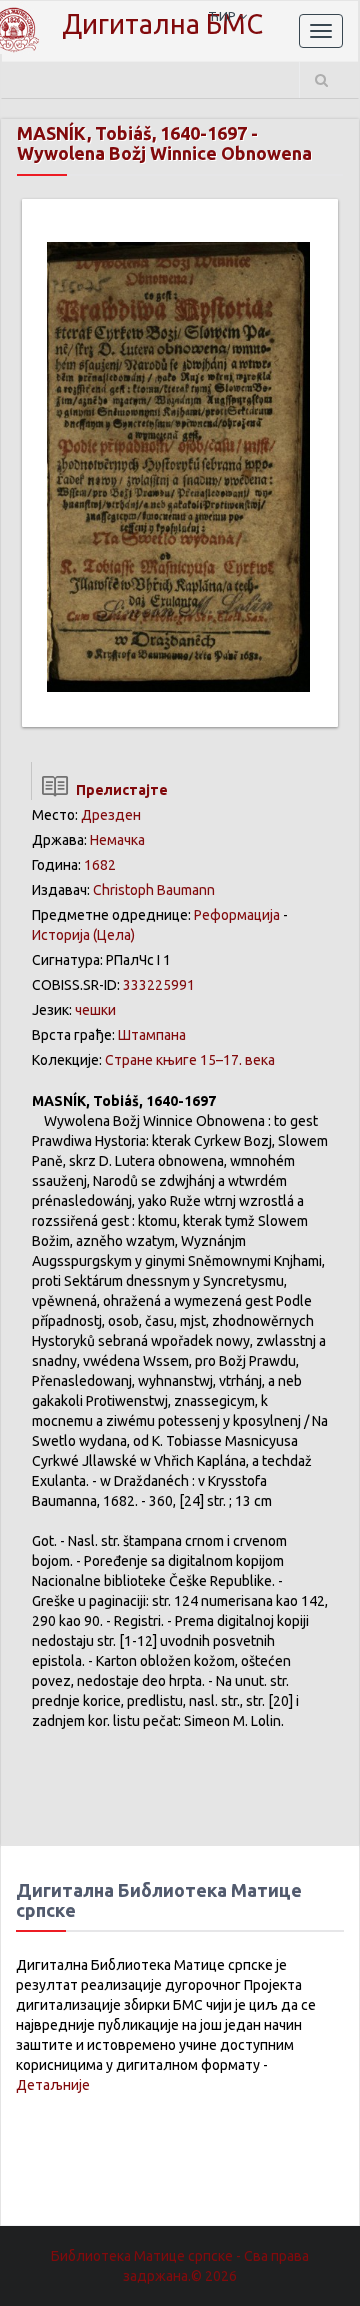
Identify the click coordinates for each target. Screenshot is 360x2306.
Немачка (117, 840)
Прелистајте (119, 790)
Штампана (152, 1035)
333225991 (159, 985)
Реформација (237, 915)
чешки (95, 1010)
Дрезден (111, 815)
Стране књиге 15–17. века (190, 1060)
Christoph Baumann (154, 890)
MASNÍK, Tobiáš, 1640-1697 (132, 133)
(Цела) (114, 935)
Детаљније (53, 2085)
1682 (100, 865)
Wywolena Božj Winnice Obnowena (164, 153)
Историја (61, 935)
